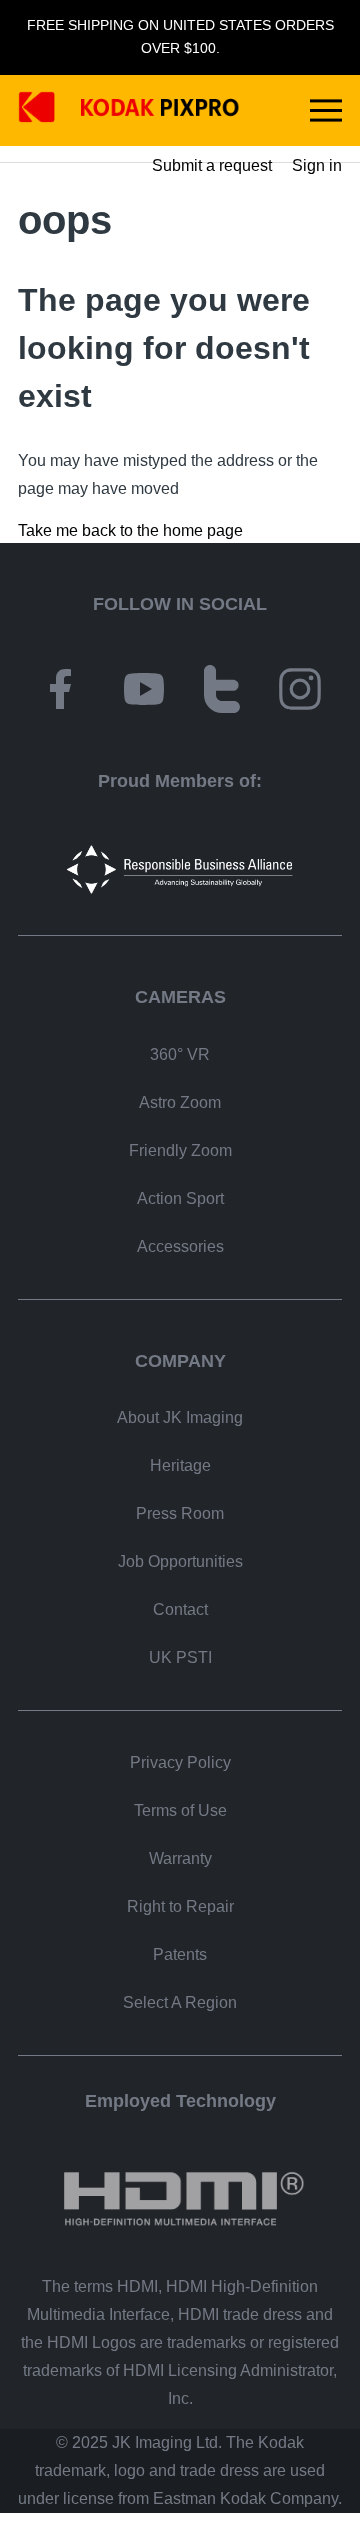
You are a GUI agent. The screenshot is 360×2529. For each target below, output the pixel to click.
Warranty (180, 1858)
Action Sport (180, 1198)
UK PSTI (180, 1657)
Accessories (180, 1246)
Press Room (180, 1513)
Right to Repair (180, 1906)
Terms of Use (180, 1810)
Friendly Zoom (180, 1150)
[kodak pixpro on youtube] (144, 692)
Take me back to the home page (130, 530)
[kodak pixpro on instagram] (300, 692)
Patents (180, 1954)
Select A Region (180, 2002)
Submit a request (212, 165)
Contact (180, 1609)
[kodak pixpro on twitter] (222, 692)
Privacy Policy (180, 1762)
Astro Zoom (180, 1102)
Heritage (180, 1465)
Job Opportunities (180, 1561)
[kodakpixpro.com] (129, 110)
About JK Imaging (180, 1417)
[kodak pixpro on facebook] (60, 692)
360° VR (180, 1054)
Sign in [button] (317, 165)
